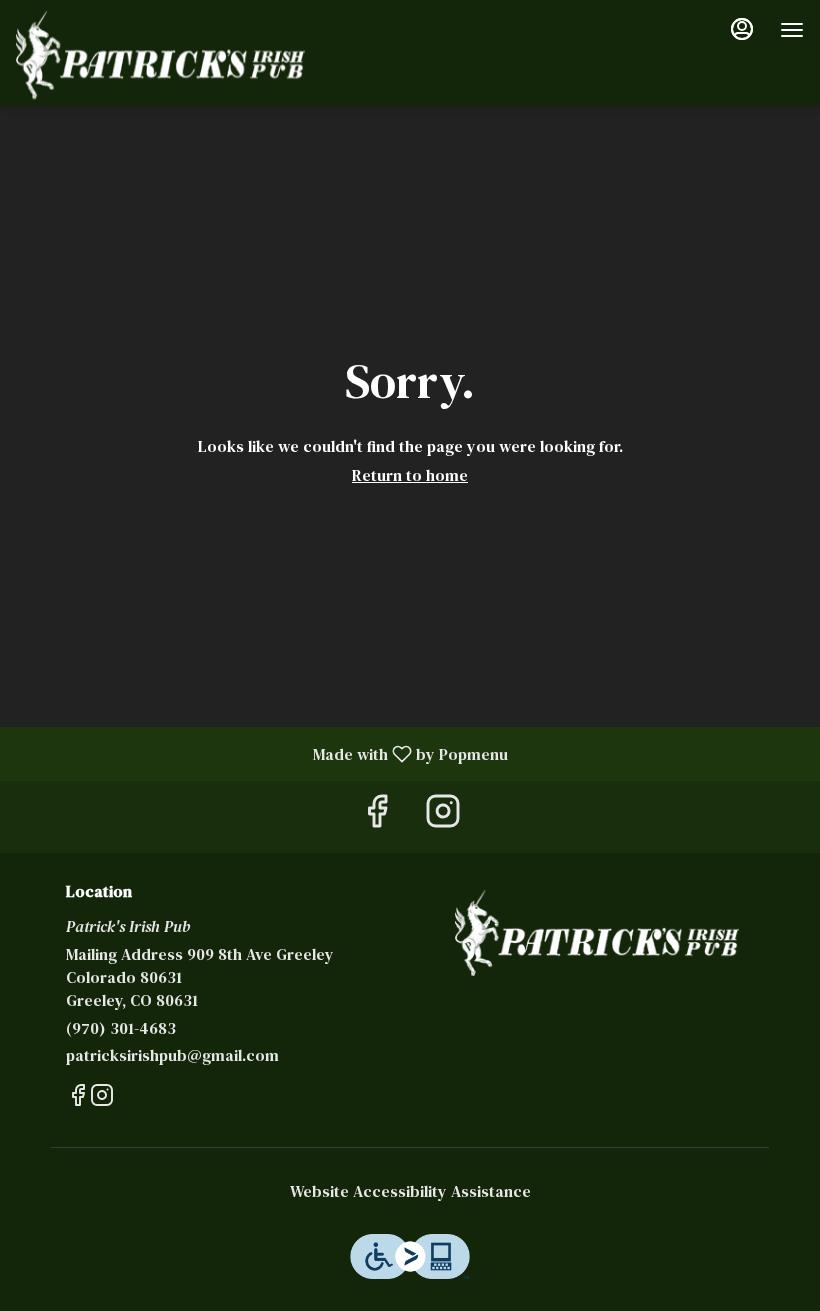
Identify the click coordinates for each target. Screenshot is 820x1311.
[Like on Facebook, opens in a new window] (377, 816)
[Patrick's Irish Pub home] (160, 55)
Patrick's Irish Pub (597, 933)
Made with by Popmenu (261, 753)
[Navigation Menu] (792, 30)
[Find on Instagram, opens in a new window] (443, 816)
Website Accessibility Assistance (410, 1191)
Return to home (410, 475)
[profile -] (742, 29)
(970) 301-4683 (121, 1028)
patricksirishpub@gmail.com (172, 1055)
